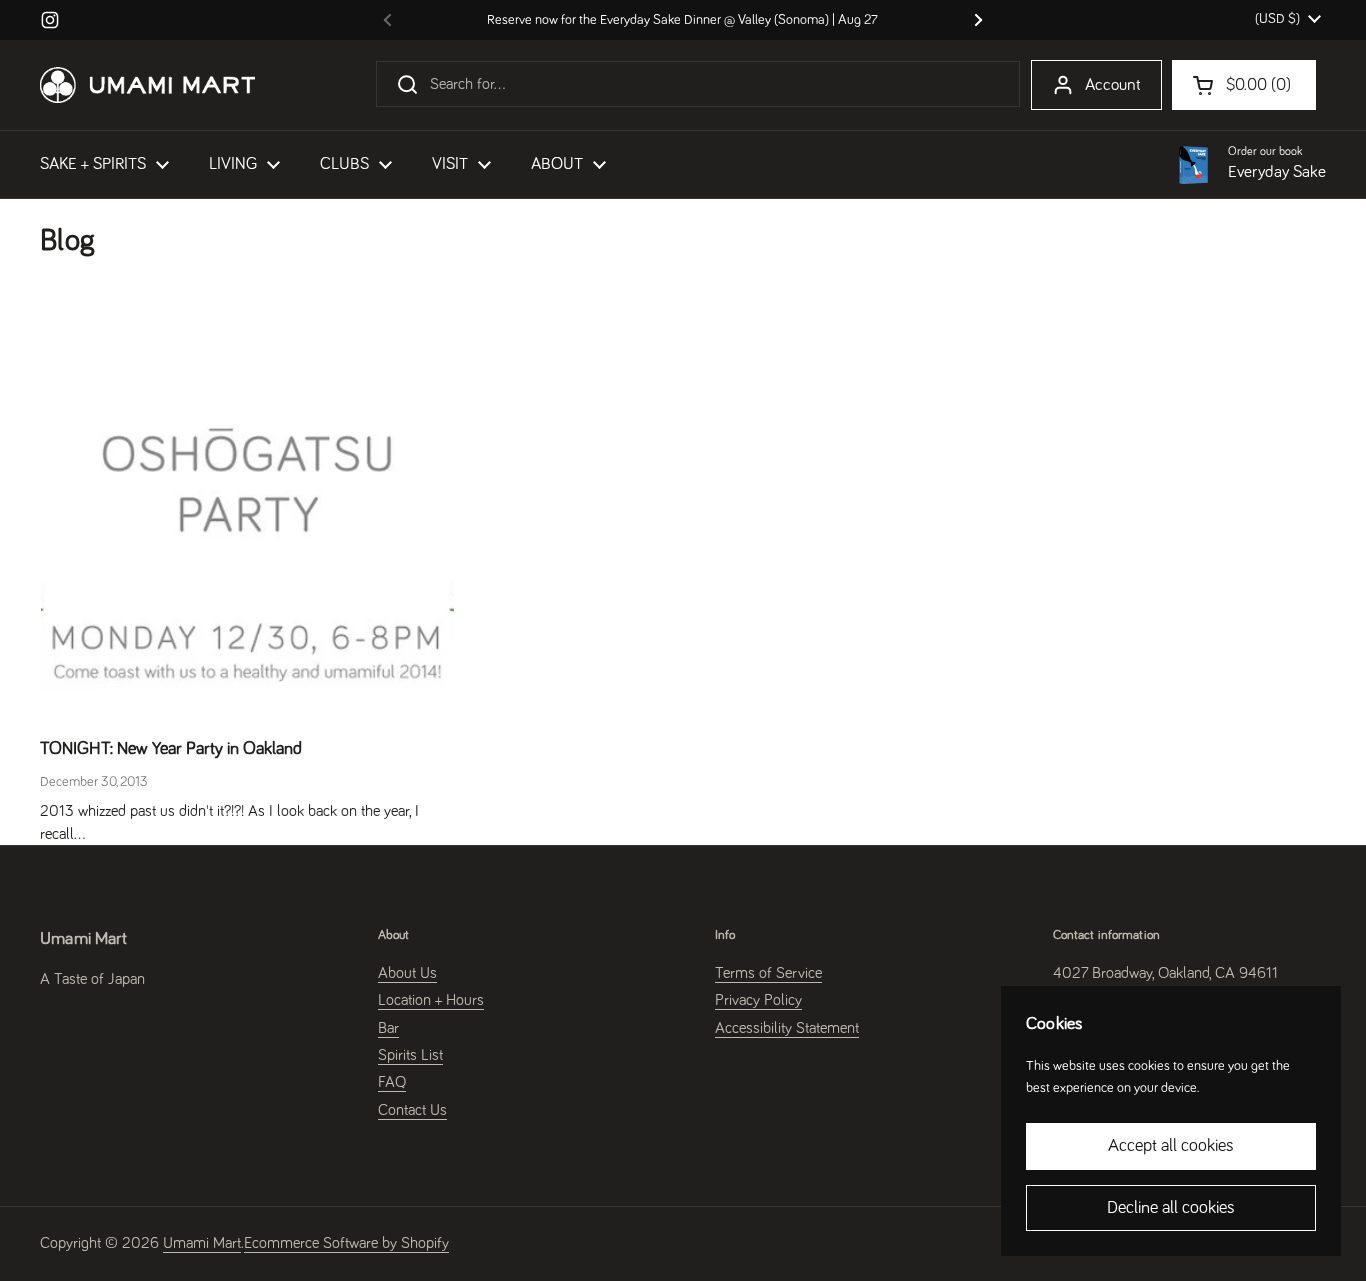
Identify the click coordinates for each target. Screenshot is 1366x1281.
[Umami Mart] (147, 85)
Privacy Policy (758, 1000)
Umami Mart (202, 1243)
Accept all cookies (1171, 1146)
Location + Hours (431, 1000)
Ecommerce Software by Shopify (346, 1243)
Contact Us (412, 1110)
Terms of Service (768, 973)
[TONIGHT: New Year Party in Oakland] (247, 512)
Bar (388, 1028)
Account (1113, 85)
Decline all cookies (1171, 1208)
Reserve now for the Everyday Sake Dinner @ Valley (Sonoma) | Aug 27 (682, 20)
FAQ (392, 1082)
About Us (407, 973)
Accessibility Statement (787, 1028)
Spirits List (410, 1055)
